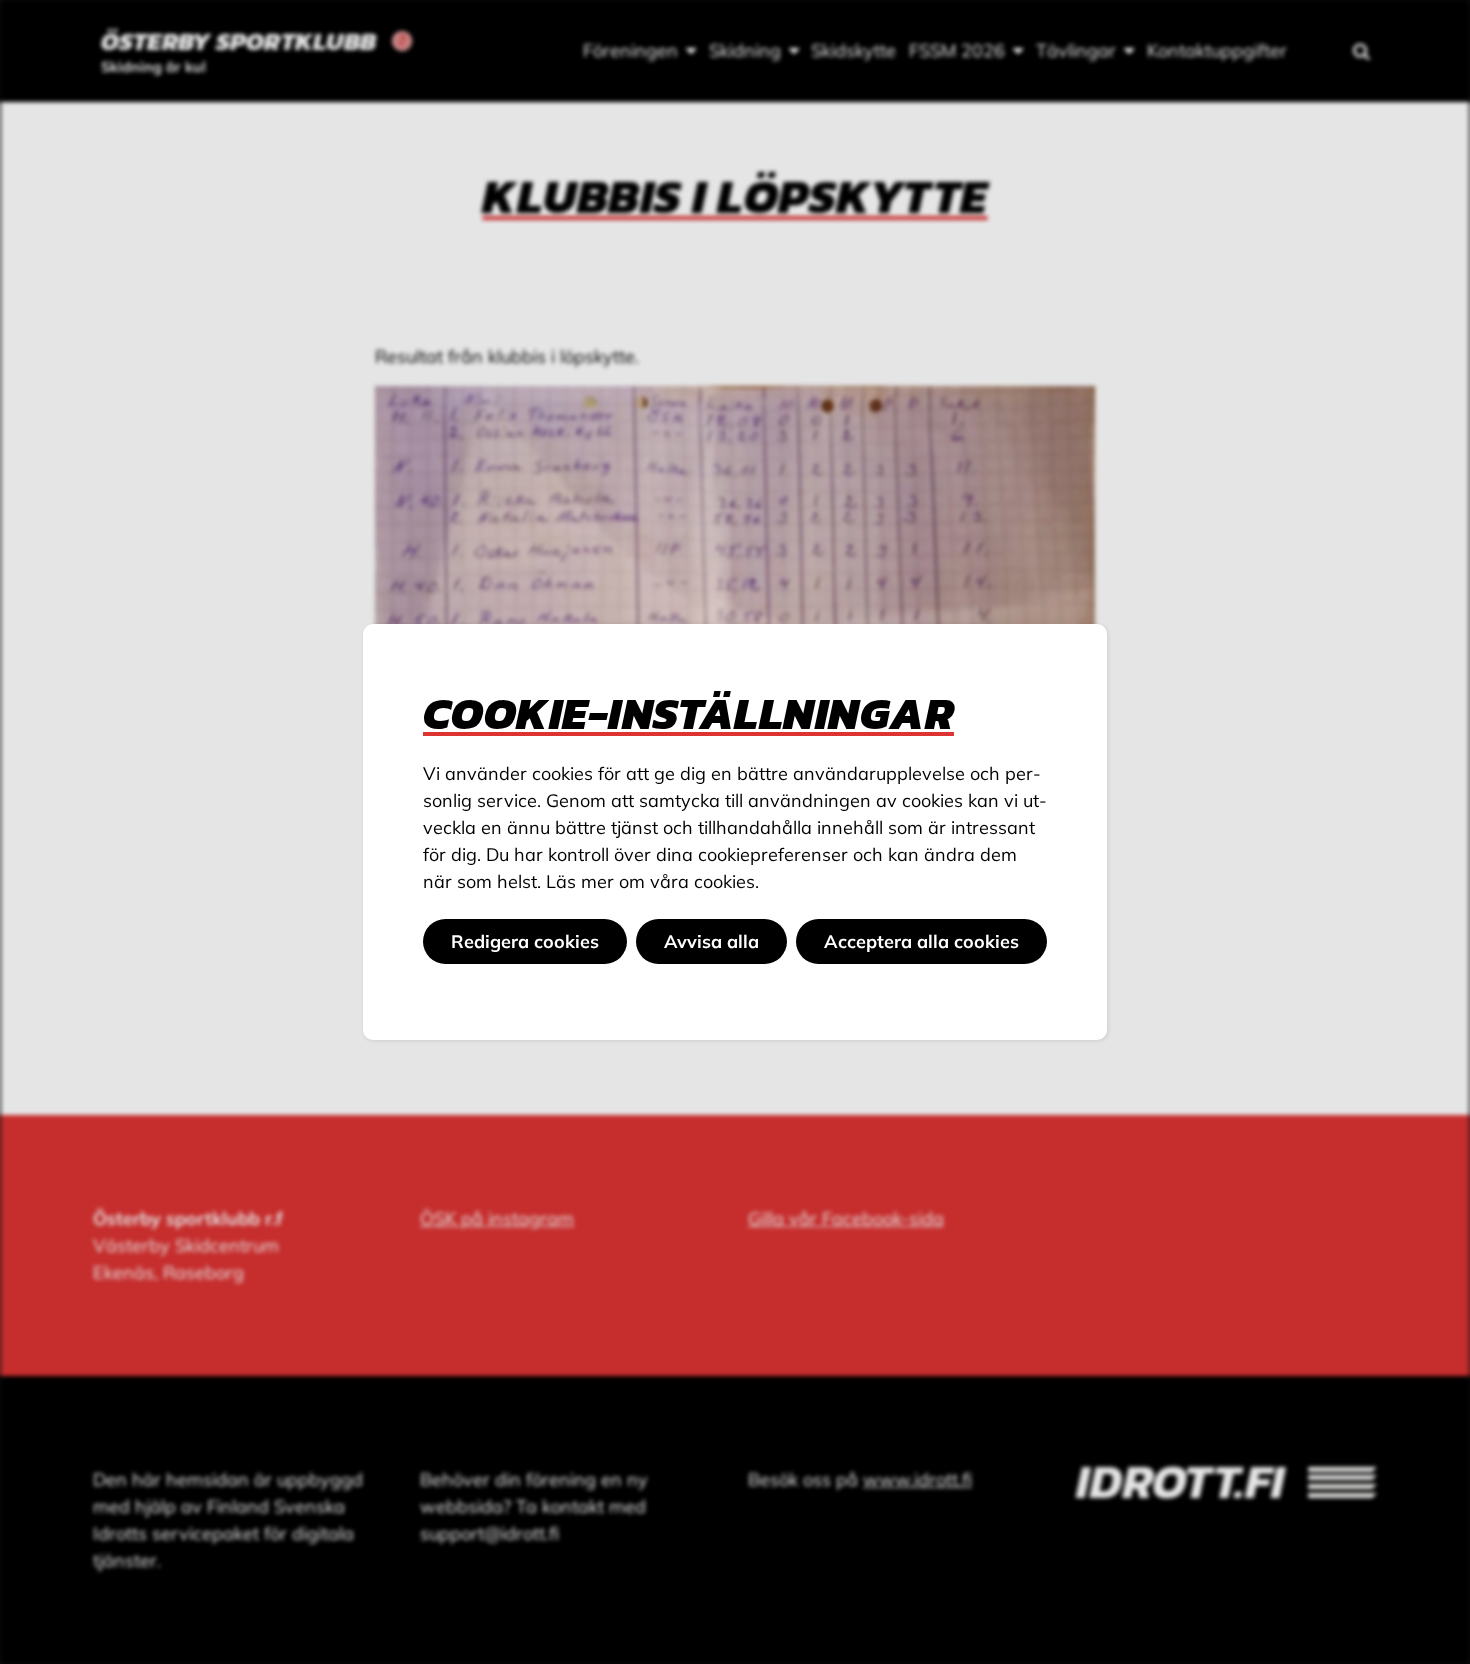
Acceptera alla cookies (921, 941)
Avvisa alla (711, 941)
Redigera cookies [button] (525, 941)
